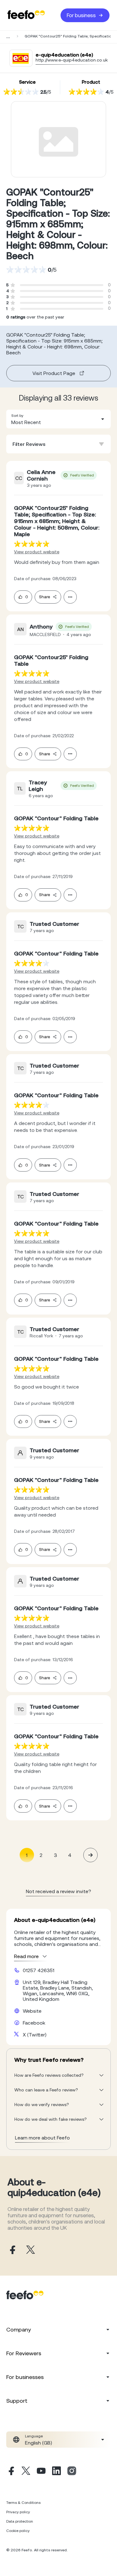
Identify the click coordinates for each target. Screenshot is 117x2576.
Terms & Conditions (23, 2503)
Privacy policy (18, 2512)
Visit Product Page (54, 373)
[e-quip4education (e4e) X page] (31, 2250)
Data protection (20, 2521)
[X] (26, 2472)
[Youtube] (41, 2472)
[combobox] (58, 419)
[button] (58, 419)
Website (32, 2011)
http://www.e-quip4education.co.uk (72, 60)
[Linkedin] (56, 2472)
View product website (37, 552)
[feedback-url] (32, 544)
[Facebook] (11, 2472)
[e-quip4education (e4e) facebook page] (12, 2250)
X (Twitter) (35, 2035)
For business (81, 15)
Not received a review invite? (58, 1891)
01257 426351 (39, 1970)
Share (44, 597)
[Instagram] (72, 2472)
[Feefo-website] (26, 15)
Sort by (17, 416)
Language (34, 2436)
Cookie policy (18, 2531)
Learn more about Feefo (42, 2138)
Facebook (34, 2023)
